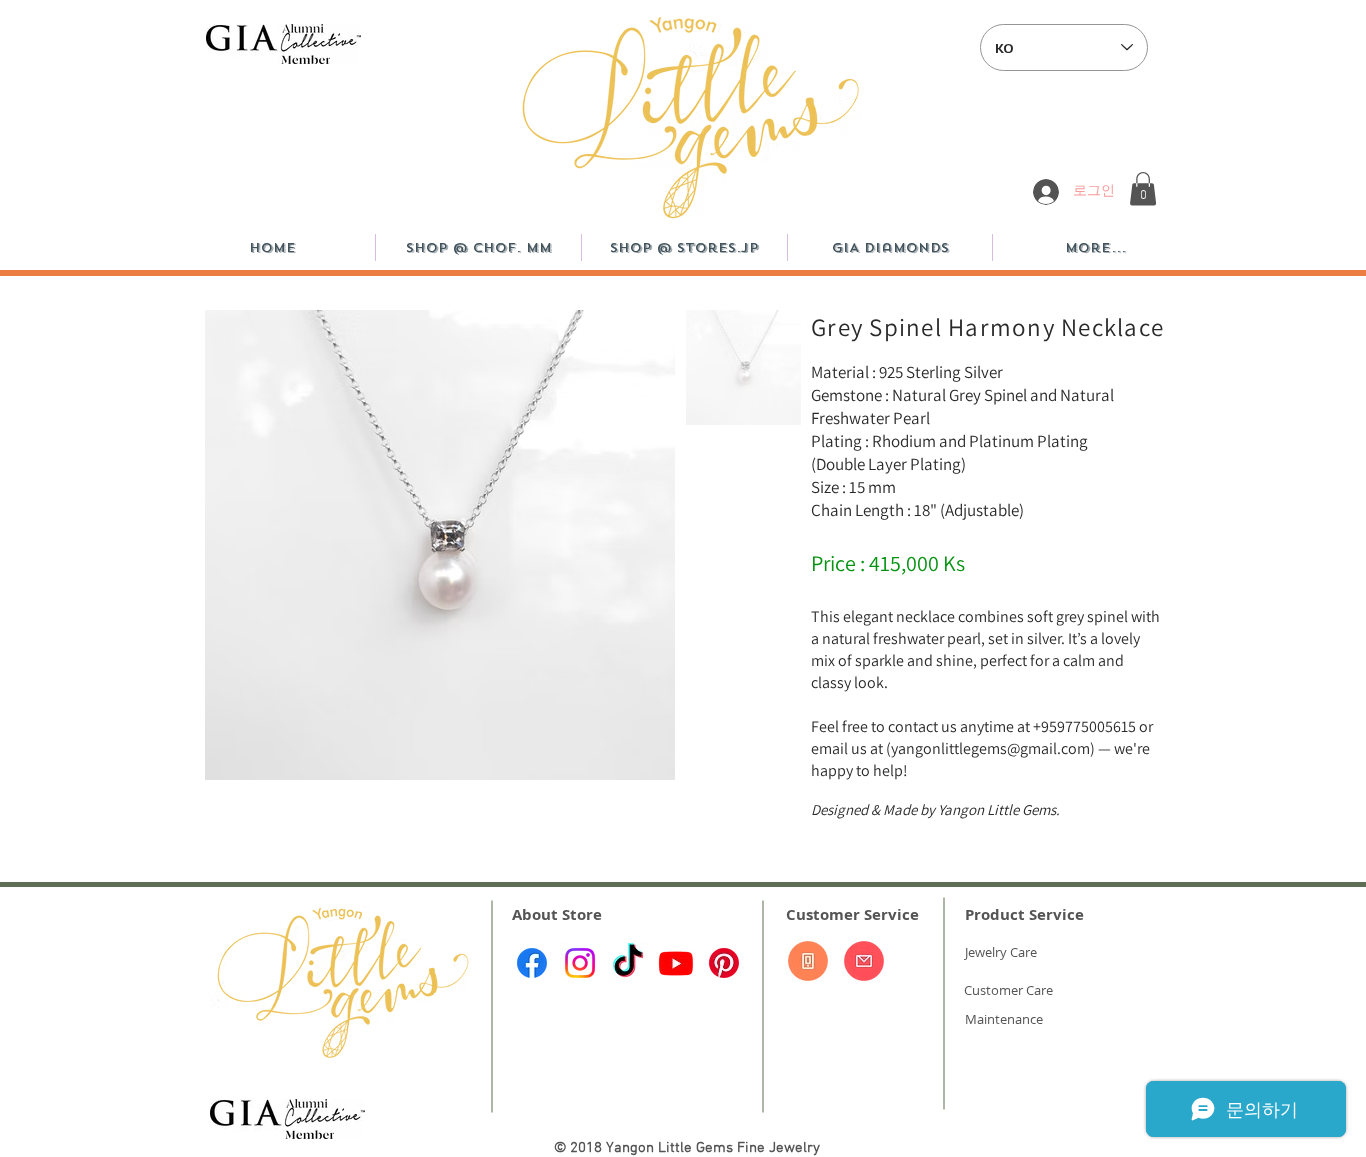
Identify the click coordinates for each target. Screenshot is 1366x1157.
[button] (1143, 188)
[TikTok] (628, 963)
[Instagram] (580, 963)
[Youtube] (676, 963)
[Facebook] (532, 963)
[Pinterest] (724, 963)
